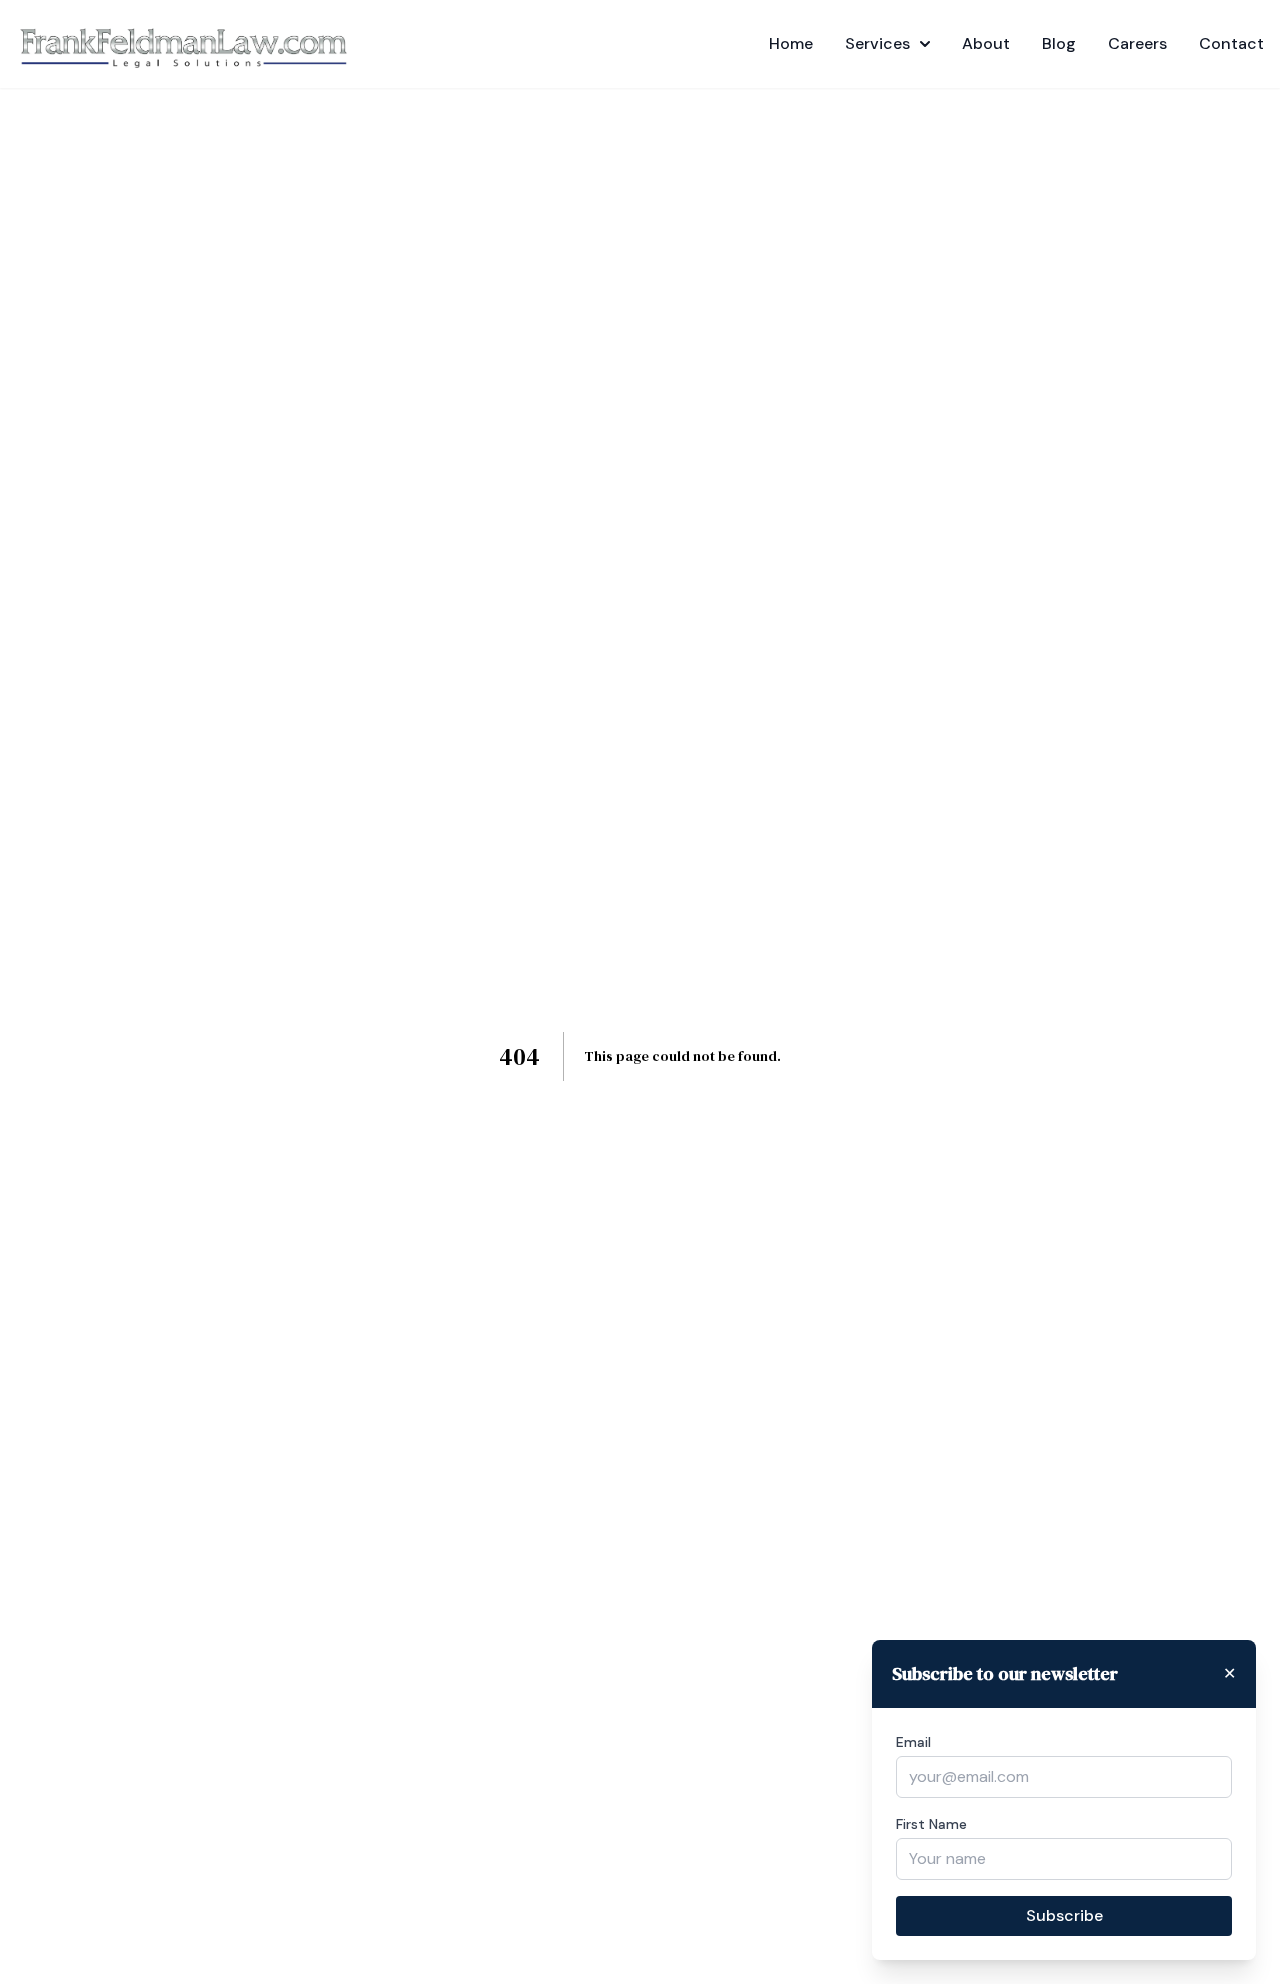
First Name (931, 1824)
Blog (1059, 43)
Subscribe (1064, 1915)
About (986, 43)
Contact (1231, 43)
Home (791, 43)
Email (913, 1742)
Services (877, 43)
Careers (1137, 43)
